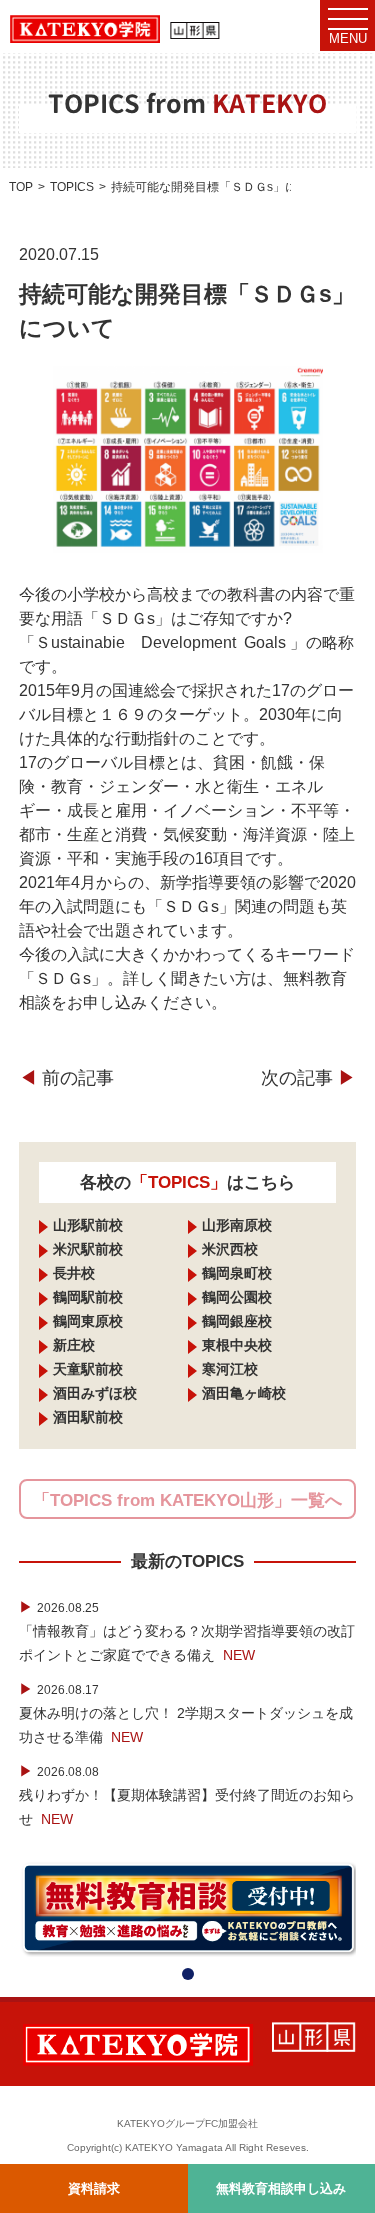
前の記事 (66, 1078)
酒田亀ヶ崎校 (244, 1393)
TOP (21, 187)
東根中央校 (237, 1345)
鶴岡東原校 (88, 1321)
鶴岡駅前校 (88, 1297)
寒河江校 (230, 1369)
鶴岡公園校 (237, 1297)
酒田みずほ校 (95, 1393)
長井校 (74, 1273)
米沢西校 (230, 1249)
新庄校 (74, 1345)
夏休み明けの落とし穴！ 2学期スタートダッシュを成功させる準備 (186, 1713)
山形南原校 (237, 1225)
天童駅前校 (88, 1369)
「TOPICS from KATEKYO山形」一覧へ (187, 1500)
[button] (188, 1974)
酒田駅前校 (88, 1417)
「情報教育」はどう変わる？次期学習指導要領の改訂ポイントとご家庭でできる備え (187, 1631)
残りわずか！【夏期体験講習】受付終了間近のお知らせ (187, 1795)
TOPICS (72, 187)
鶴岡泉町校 (237, 1273)
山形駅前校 (88, 1225)
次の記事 (308, 1078)
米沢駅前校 (88, 1249)
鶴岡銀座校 (237, 1321)
